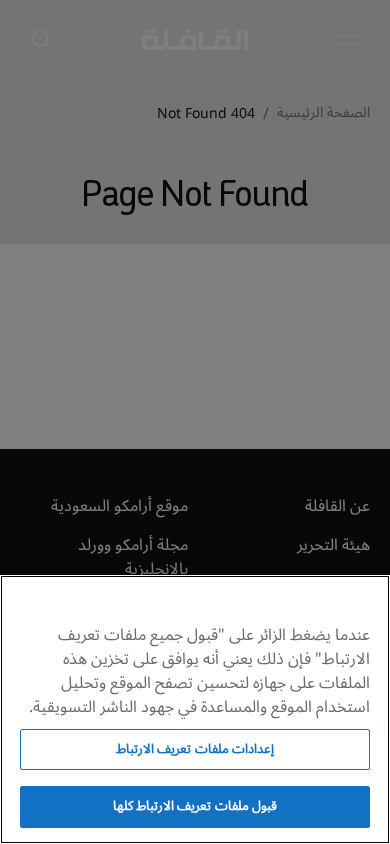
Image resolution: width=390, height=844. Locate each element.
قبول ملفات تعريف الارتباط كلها (195, 806)
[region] (195, 709)
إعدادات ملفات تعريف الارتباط (194, 749)
